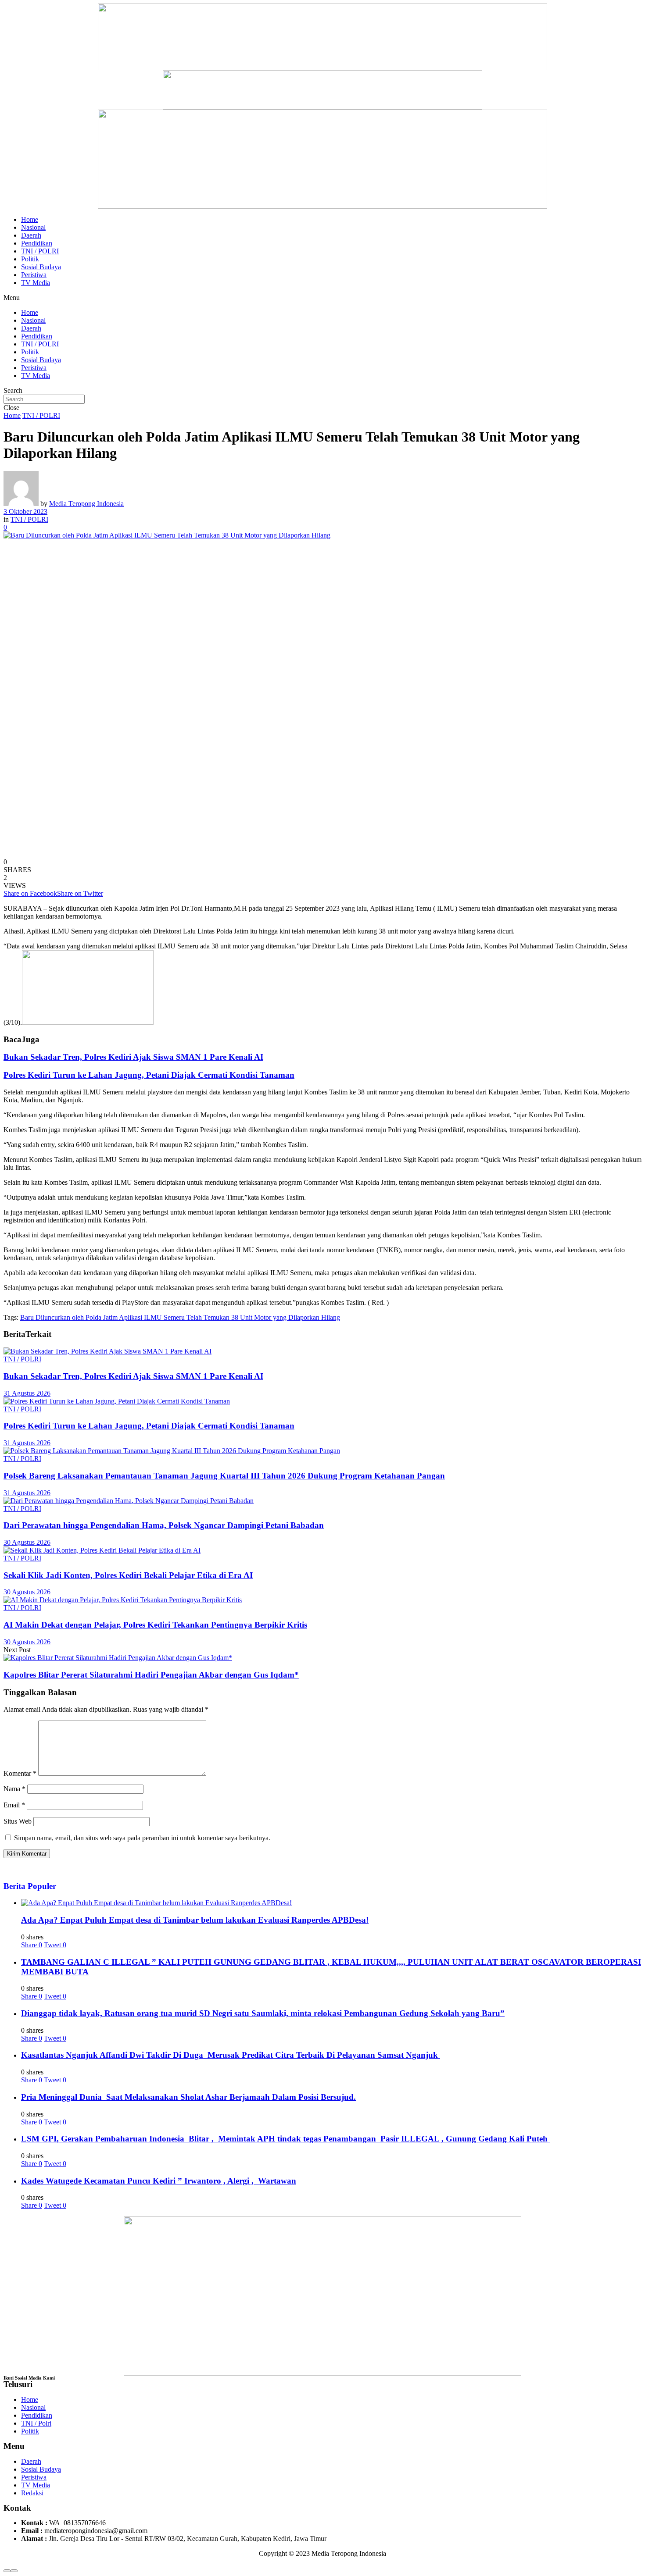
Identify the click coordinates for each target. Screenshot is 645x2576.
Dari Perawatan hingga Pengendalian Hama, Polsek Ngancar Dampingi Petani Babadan (164, 1525)
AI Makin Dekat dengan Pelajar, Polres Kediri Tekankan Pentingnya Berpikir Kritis (155, 1625)
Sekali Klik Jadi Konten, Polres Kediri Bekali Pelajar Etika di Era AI (128, 1575)
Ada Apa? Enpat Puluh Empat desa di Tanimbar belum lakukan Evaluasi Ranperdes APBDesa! (195, 1920)
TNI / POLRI (40, 251)
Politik (30, 259)
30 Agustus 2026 (27, 1542)
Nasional (33, 227)
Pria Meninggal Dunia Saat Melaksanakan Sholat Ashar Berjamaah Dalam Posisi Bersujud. (188, 2097)
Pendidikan (37, 243)
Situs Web (18, 1821)
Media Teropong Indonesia (86, 504)
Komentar (20, 1773)
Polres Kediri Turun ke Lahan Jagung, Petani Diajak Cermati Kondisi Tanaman (149, 1075)
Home (30, 219)
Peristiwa (34, 275)
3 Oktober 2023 (25, 511)
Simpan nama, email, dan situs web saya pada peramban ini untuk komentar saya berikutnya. (142, 1838)
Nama (14, 1789)
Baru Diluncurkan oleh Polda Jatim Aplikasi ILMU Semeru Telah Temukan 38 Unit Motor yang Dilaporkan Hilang (180, 1317)
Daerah (31, 235)
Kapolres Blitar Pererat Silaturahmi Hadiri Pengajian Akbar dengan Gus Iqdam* (151, 1675)
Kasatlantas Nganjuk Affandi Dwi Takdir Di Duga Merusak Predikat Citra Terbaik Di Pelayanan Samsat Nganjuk (231, 2055)
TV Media (36, 283)
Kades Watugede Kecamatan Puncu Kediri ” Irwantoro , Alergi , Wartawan (159, 2181)
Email (14, 1805)
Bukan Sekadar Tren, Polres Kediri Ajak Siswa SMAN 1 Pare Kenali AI (133, 1057)
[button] (322, 298)
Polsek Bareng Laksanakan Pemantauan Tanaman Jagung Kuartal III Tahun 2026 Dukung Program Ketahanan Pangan (224, 1476)
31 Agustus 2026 (27, 1393)
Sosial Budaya (41, 267)
